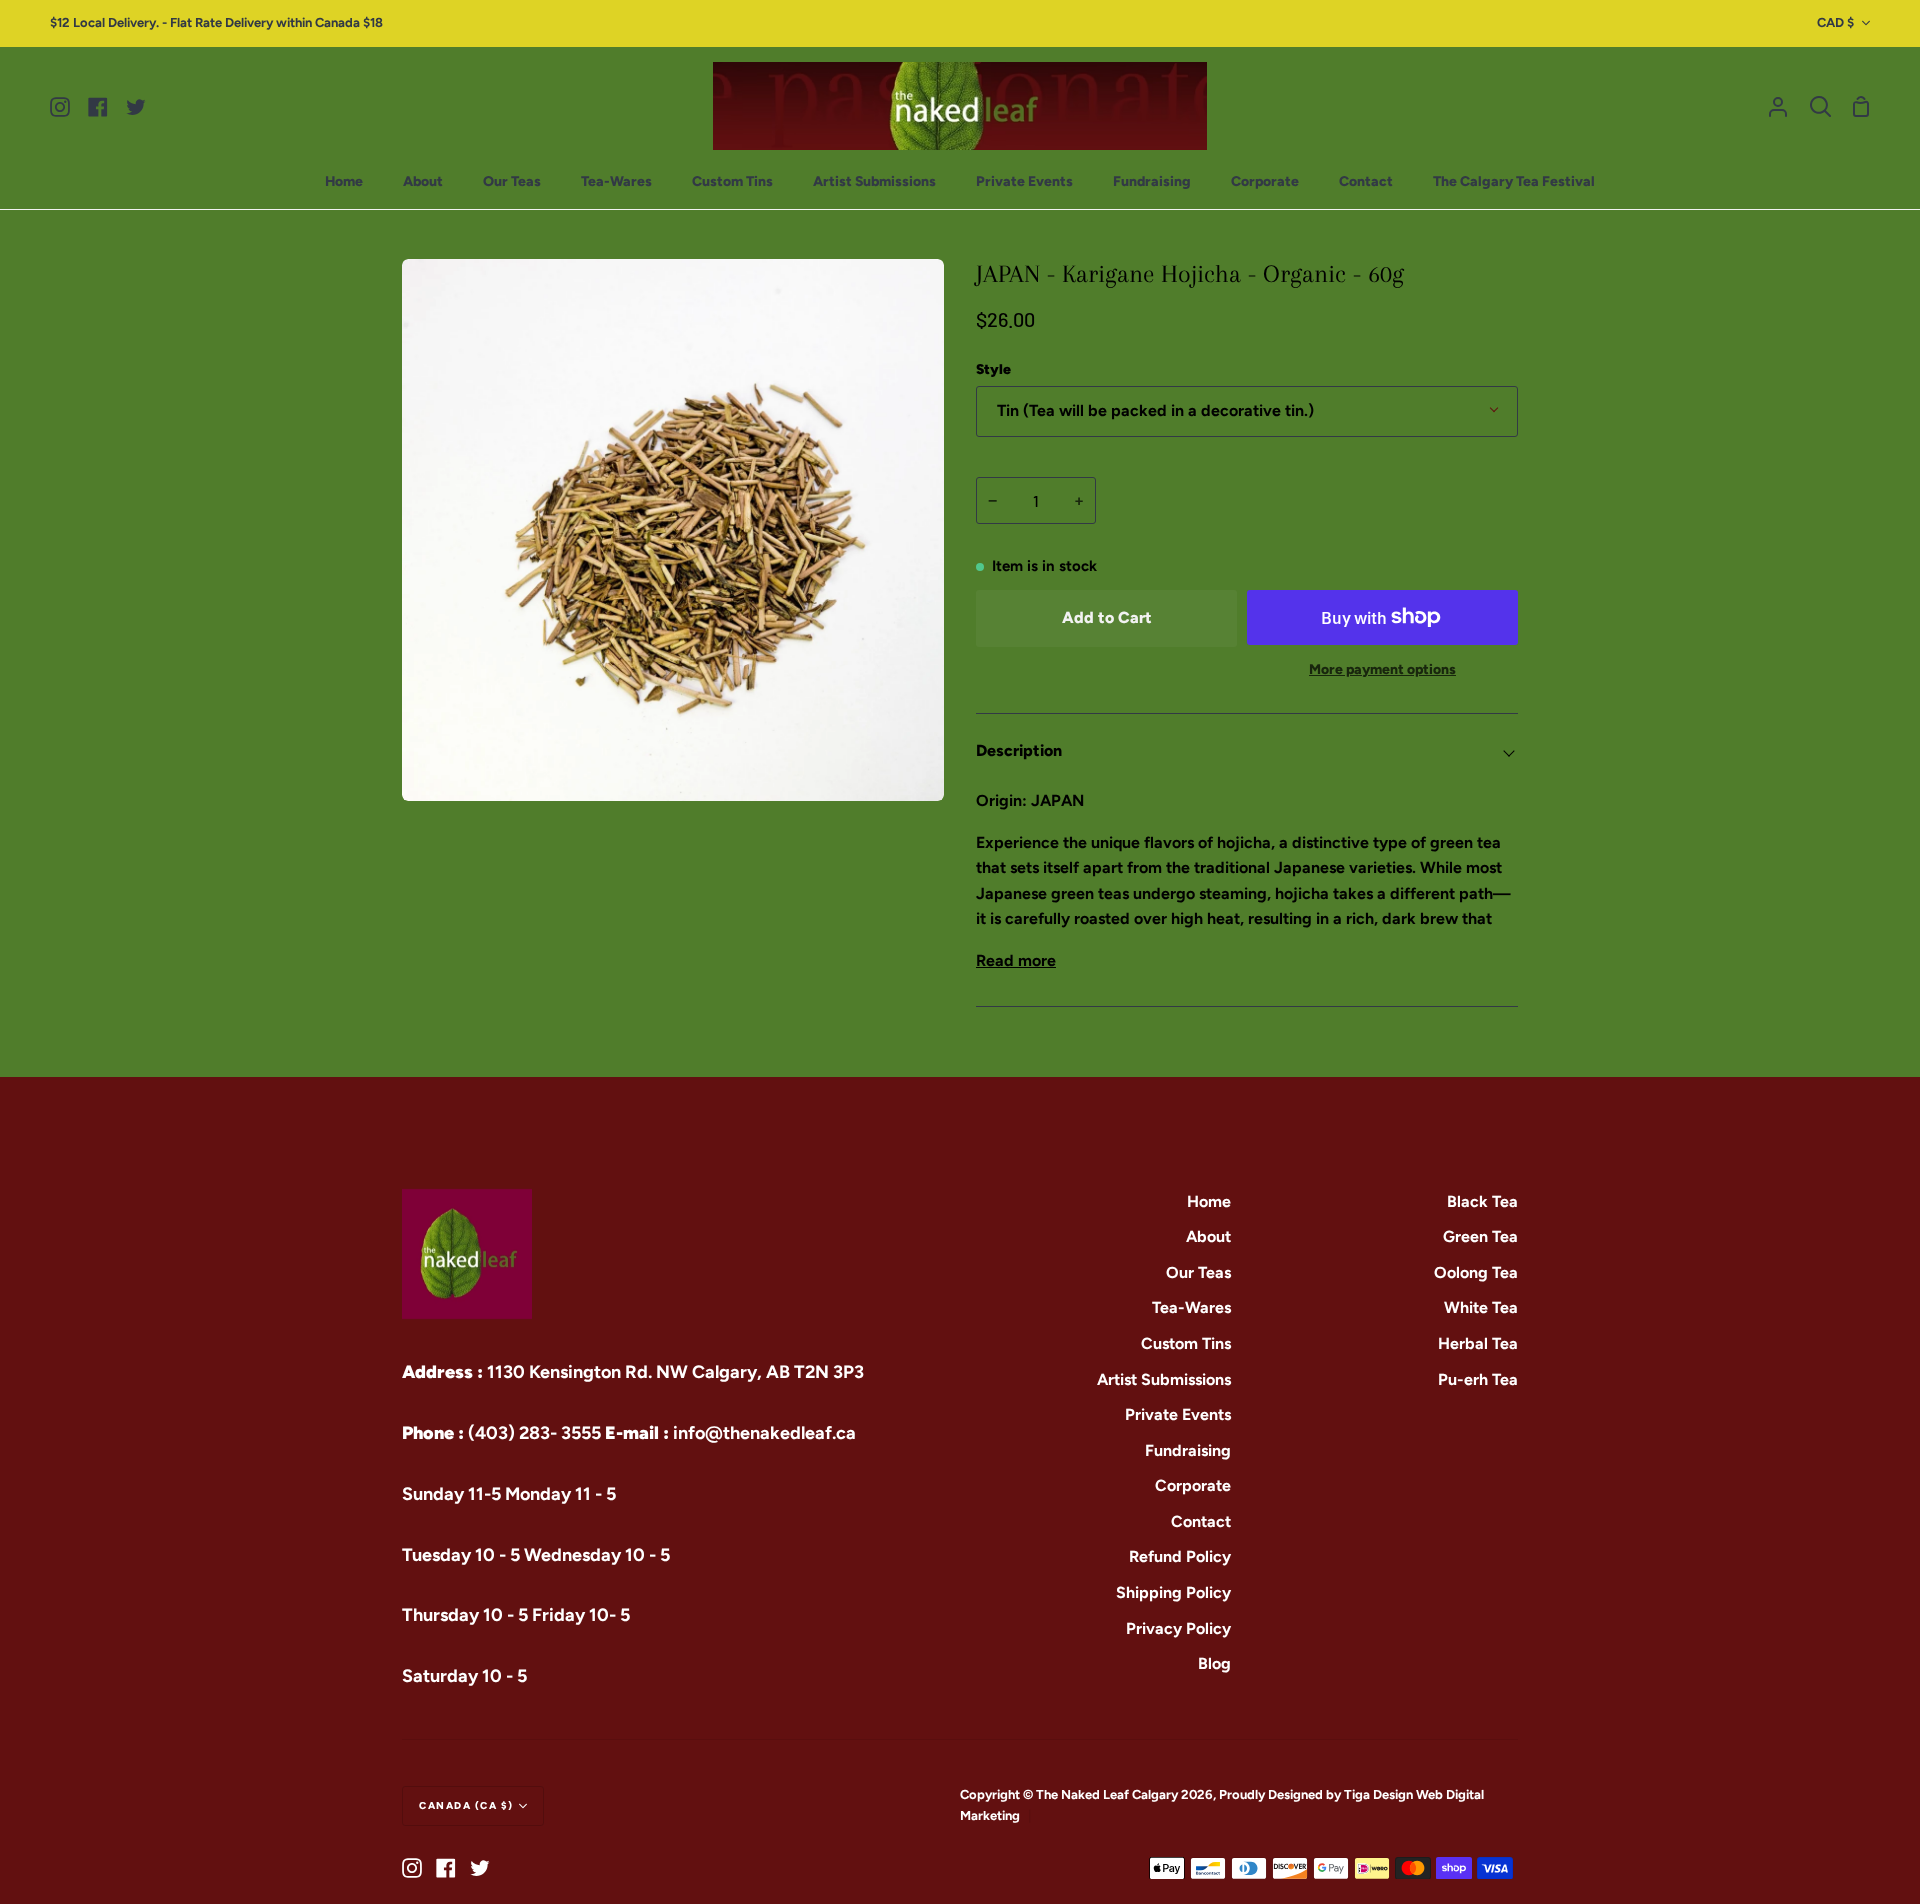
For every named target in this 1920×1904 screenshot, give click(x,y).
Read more (1016, 960)
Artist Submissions (1164, 1379)
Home (1209, 1201)
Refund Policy (1180, 1556)
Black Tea (1482, 1201)
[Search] (1820, 106)
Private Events (1178, 1414)
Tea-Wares (1191, 1307)
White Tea (1481, 1307)
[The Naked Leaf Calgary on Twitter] (480, 1868)
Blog (1214, 1663)
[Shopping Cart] (1861, 106)
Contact (1201, 1521)
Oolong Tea (1476, 1272)
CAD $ (1835, 22)
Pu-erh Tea (1478, 1379)
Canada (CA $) (466, 1805)
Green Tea (1480, 1236)
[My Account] (1778, 106)
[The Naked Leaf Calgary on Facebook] (446, 1868)
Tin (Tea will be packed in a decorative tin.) (1155, 410)
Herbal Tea (1478, 1343)
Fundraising (1188, 1450)
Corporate (1193, 1485)
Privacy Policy (1178, 1628)
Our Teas (1198, 1272)
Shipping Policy (1173, 1592)
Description (1019, 750)
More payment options (1382, 669)
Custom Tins (1186, 1343)
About (1208, 1236)
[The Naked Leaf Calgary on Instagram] (412, 1868)
